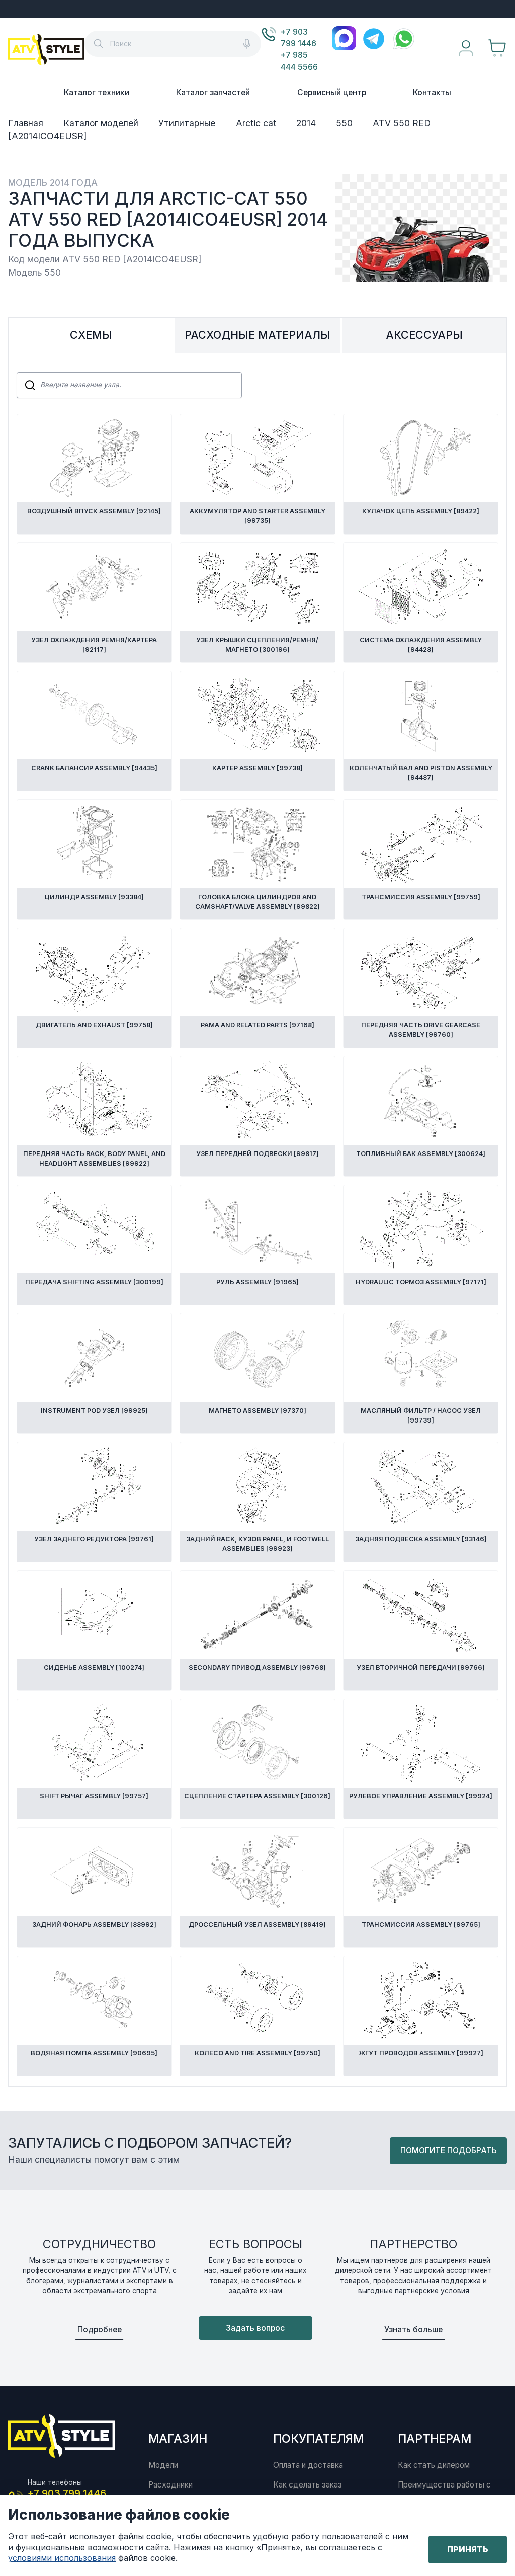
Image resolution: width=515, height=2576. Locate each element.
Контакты (432, 92)
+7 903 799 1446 (298, 38)
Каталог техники (97, 92)
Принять (468, 2549)
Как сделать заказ (308, 2485)
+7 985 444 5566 (299, 61)
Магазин (178, 2438)
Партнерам (435, 2438)
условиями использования (62, 2558)
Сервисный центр (332, 92)
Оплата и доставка (308, 2465)
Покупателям (318, 2438)
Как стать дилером (434, 2465)
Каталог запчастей (213, 92)
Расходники (170, 2485)
